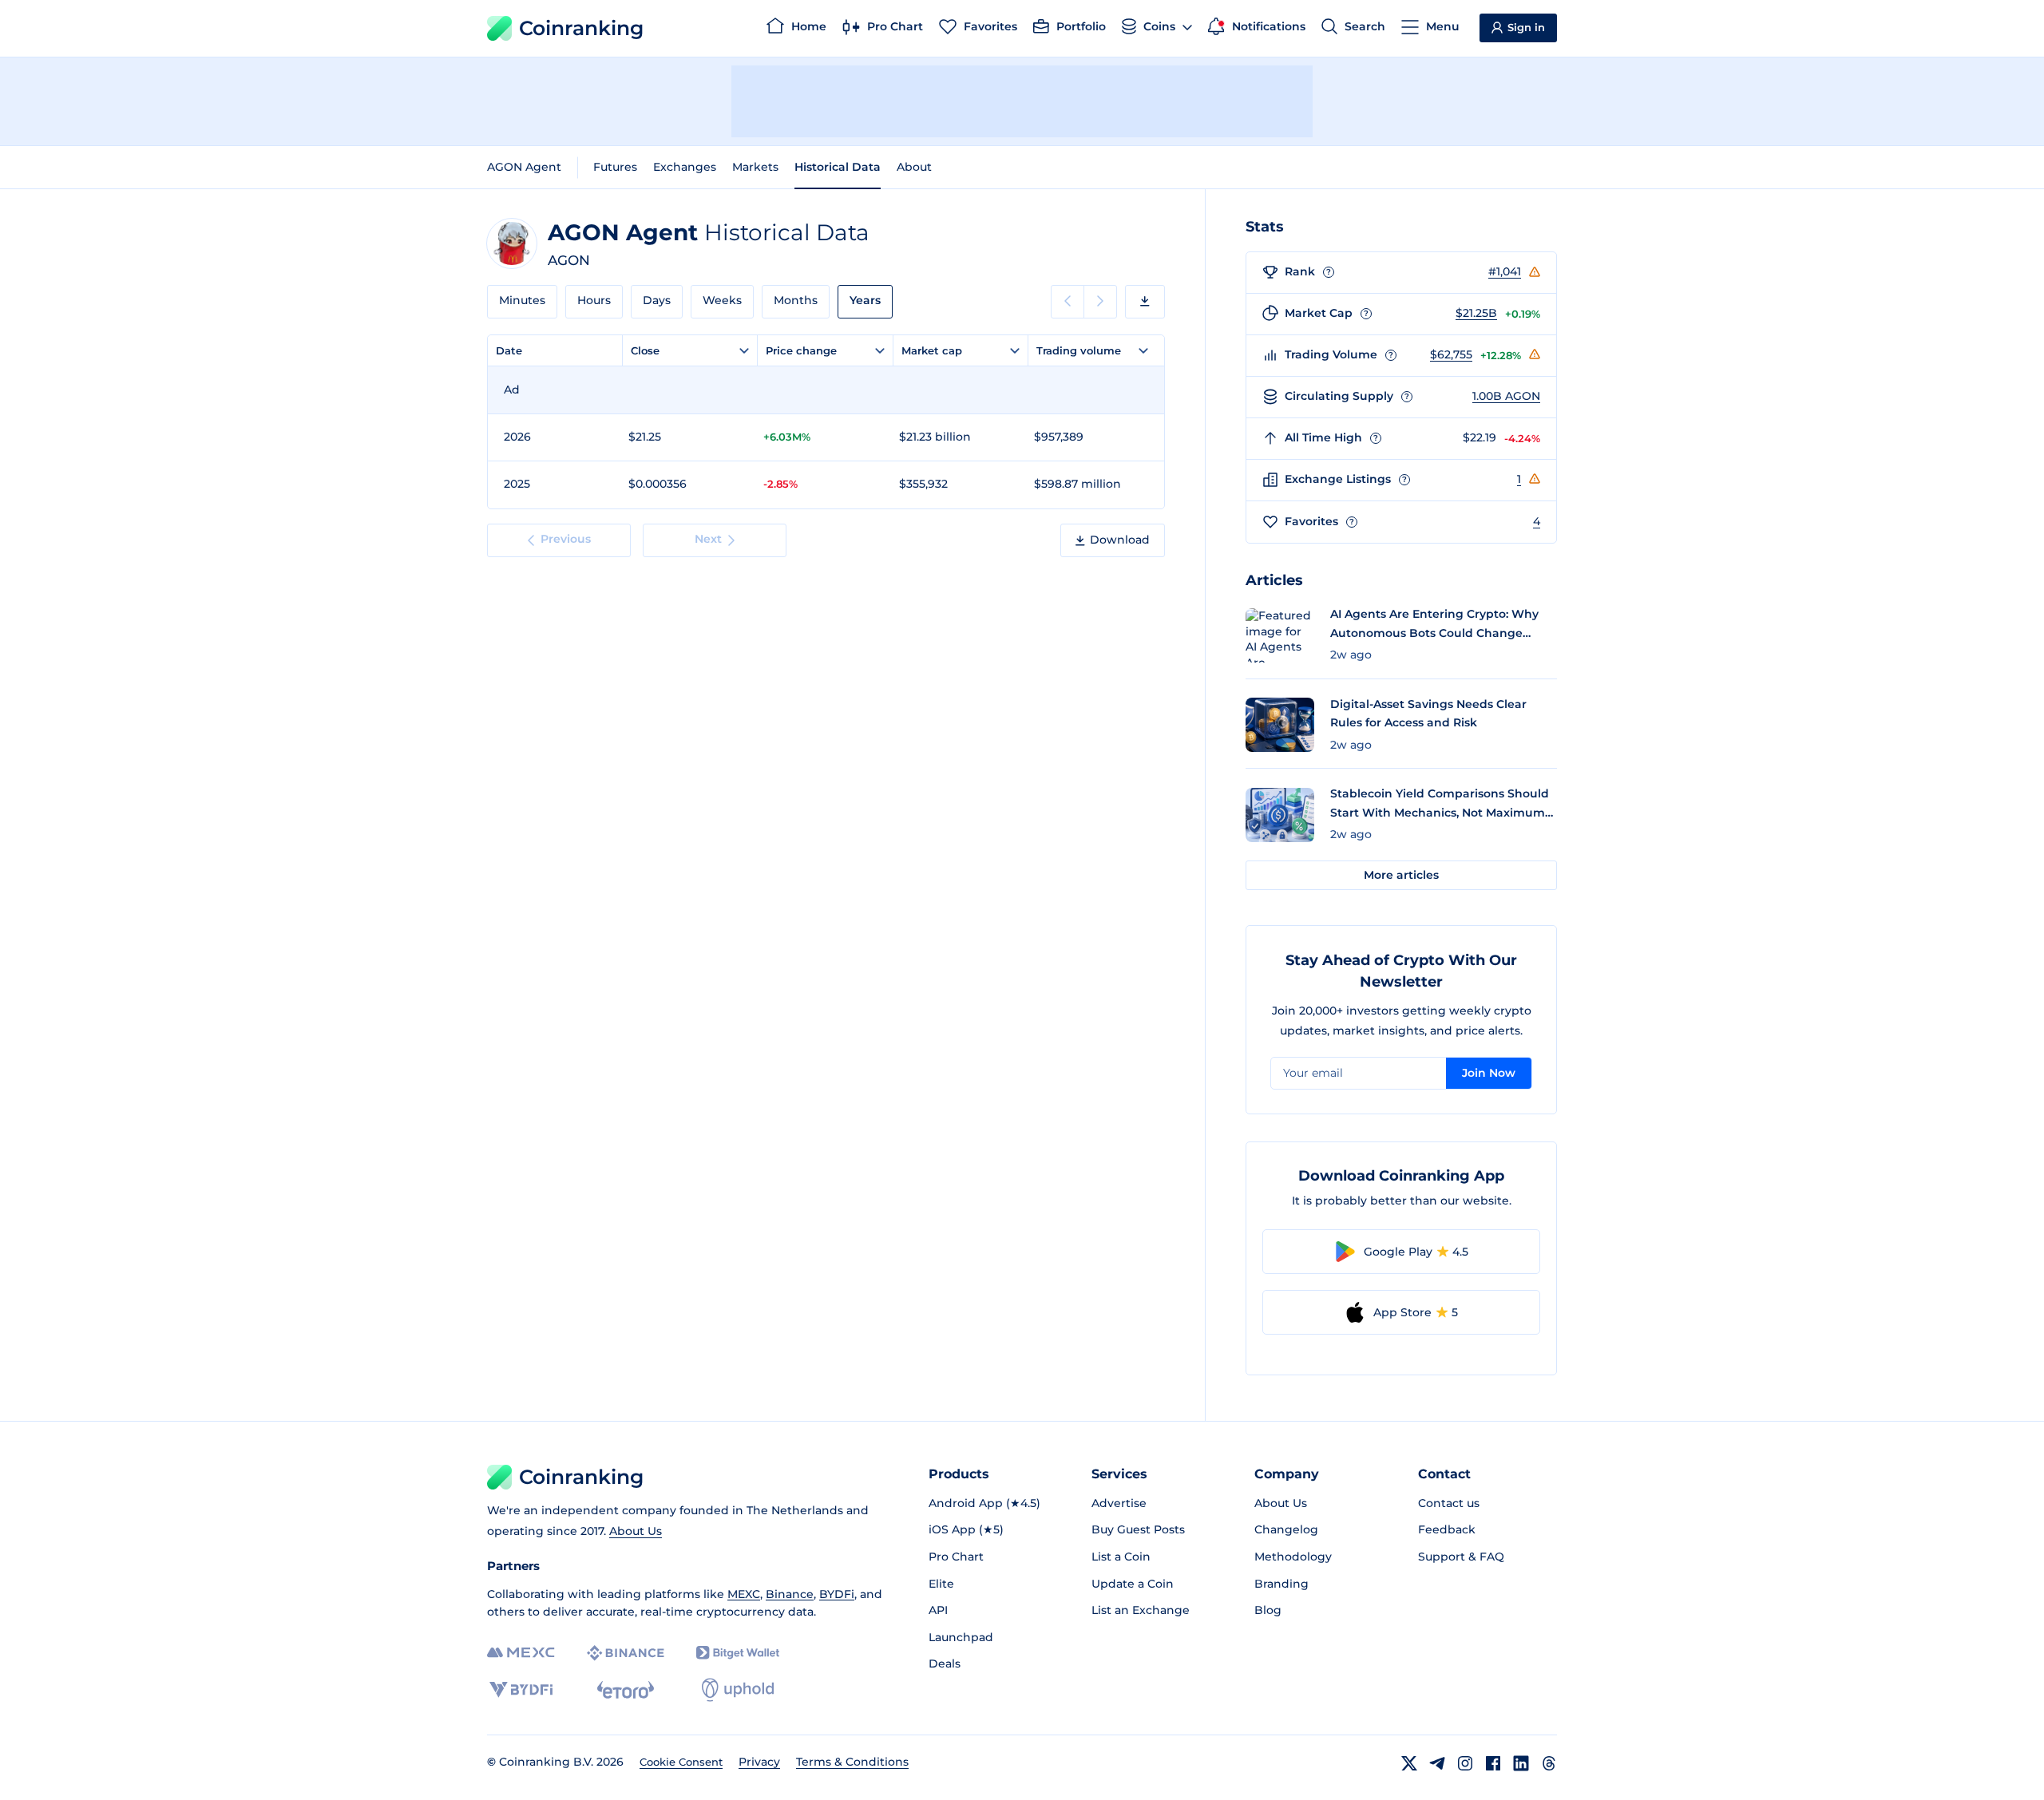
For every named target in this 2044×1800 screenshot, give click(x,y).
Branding (1281, 1584)
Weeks (722, 300)
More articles (1401, 875)
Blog (1268, 1610)
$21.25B (1476, 313)
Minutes (522, 300)
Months (796, 300)
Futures (615, 167)
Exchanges (685, 167)
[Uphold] (738, 1690)
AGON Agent (524, 167)
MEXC (744, 1594)
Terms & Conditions (852, 1762)
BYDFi (837, 1594)
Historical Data (838, 167)
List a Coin (1121, 1557)
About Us (636, 1531)
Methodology (1293, 1557)
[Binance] (626, 1653)
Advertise (1119, 1503)
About (914, 167)
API (938, 1610)
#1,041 (1505, 271)
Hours (594, 300)
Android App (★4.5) (984, 1503)
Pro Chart (956, 1557)
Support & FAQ (1461, 1557)
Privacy (759, 1762)
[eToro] (626, 1690)
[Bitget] (738, 1653)
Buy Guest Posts (1138, 1529)
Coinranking (581, 28)
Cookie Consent (681, 1762)
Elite (941, 1584)
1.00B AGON (1506, 396)
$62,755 (1451, 354)
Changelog (1286, 1529)
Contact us (1449, 1503)
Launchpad (961, 1637)
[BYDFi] (521, 1690)
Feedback (1447, 1529)
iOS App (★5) (966, 1529)
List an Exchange (1141, 1610)
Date (509, 350)
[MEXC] (521, 1653)
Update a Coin (1133, 1584)
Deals (945, 1664)
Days (657, 300)
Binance (790, 1594)
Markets (755, 167)
